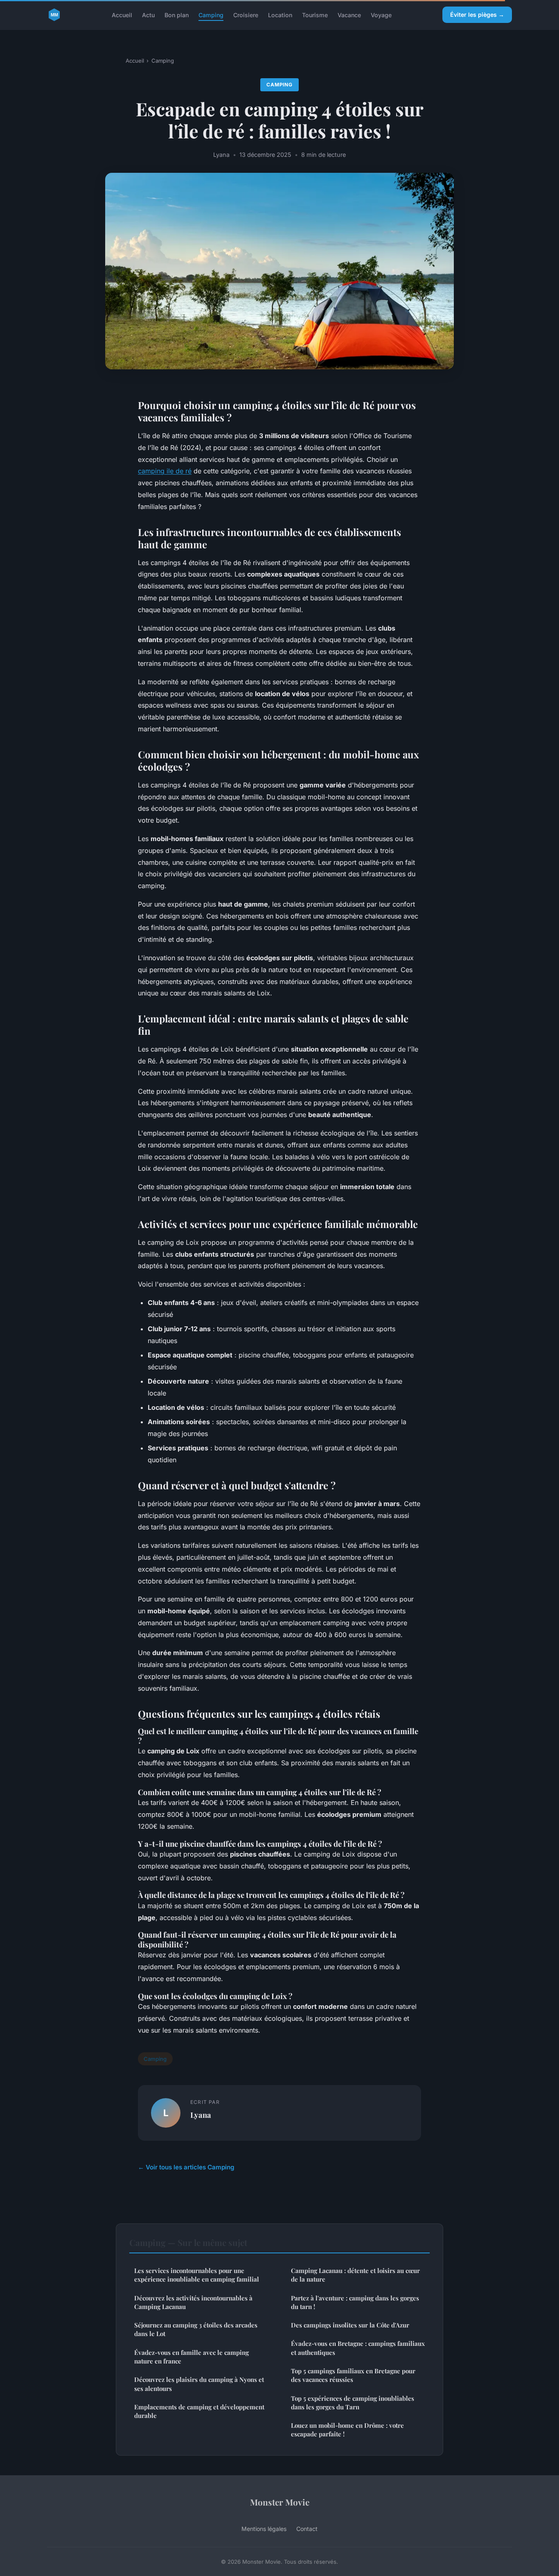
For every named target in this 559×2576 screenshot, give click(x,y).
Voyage (381, 15)
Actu (148, 15)
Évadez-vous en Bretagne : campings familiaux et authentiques (358, 2348)
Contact (307, 2529)
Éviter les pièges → (477, 15)
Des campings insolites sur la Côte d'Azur (350, 2325)
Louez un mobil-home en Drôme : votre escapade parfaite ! (347, 2430)
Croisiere (246, 15)
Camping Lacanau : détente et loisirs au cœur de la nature (355, 2275)
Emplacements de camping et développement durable (199, 2411)
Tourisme (315, 15)
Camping (211, 15)
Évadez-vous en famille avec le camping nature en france (192, 2357)
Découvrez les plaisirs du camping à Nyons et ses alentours (199, 2384)
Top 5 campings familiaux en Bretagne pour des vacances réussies (353, 2375)
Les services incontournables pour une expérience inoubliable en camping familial (197, 2275)
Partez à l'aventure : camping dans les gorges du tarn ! (355, 2302)
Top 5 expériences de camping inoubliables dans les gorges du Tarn (353, 2403)
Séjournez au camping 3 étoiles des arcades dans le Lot (196, 2329)
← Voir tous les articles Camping (186, 2167)
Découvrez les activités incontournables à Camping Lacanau (193, 2302)
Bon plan (177, 15)
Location (280, 15)
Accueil (122, 15)
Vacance (349, 15)
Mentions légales (264, 2529)
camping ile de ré (165, 471)
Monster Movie (280, 2502)
